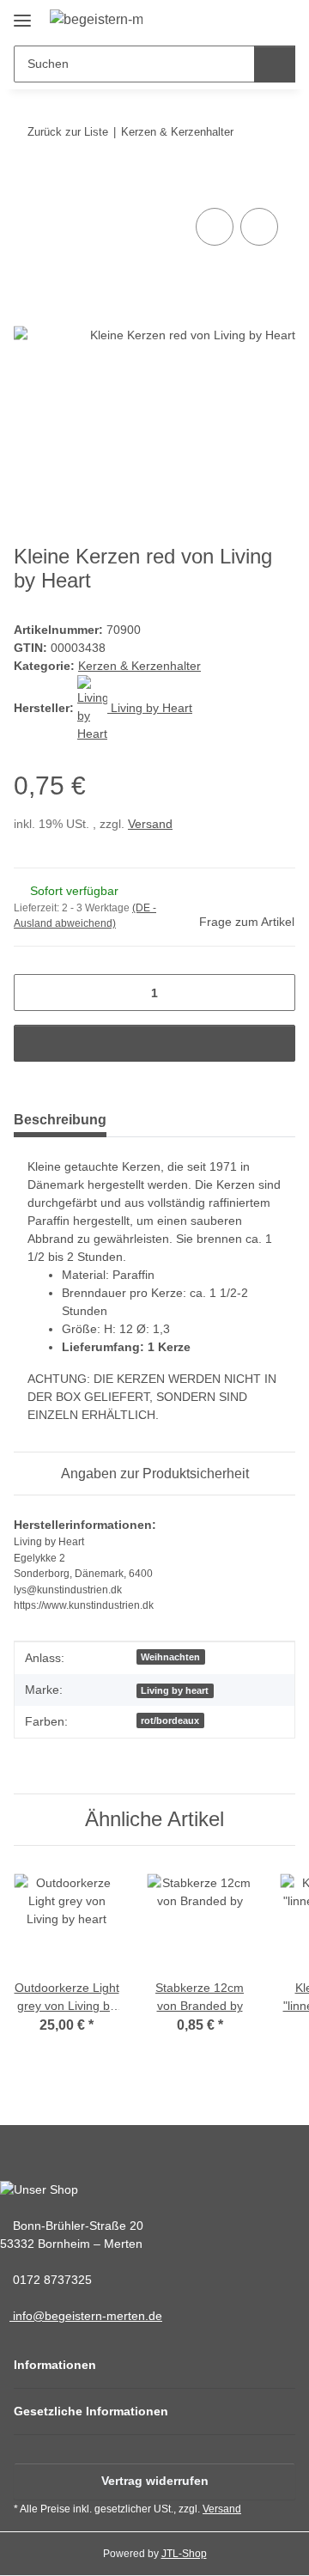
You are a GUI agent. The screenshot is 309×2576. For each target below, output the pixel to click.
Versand (150, 824)
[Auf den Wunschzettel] (259, 227)
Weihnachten (170, 1657)
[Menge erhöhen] (276, 993)
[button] (219, 19)
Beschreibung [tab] (60, 1120)
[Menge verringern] (33, 993)
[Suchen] (275, 64)
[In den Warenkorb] (27, 185)
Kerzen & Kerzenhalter (139, 666)
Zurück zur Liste (68, 132)
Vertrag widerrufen (155, 2481)
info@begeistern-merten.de (86, 2316)
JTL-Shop (184, 2554)
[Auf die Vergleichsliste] (215, 227)
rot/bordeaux (170, 1720)
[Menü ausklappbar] (22, 14)
